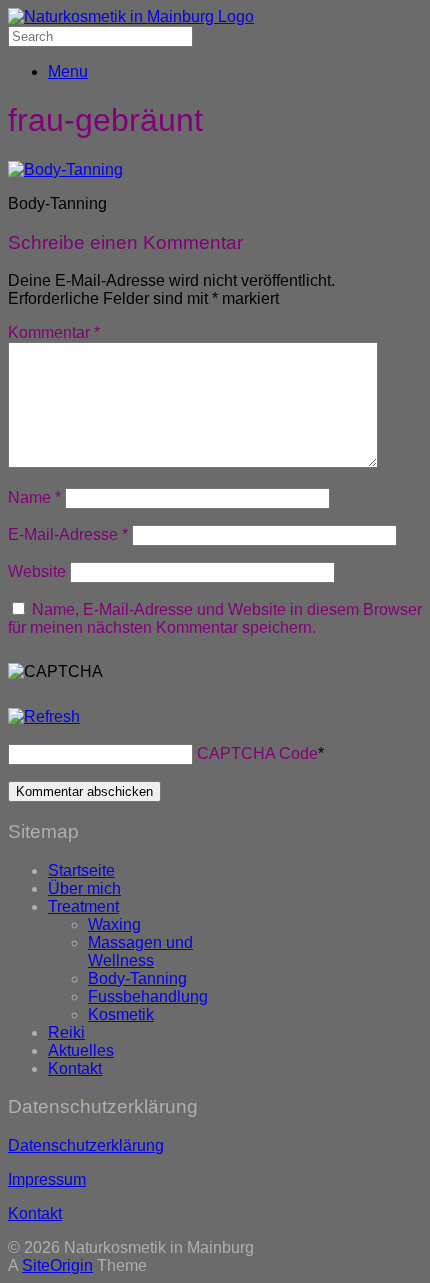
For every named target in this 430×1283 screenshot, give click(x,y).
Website (37, 571)
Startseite (81, 870)
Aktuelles (81, 1050)
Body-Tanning (137, 978)
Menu (68, 71)
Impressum (47, 1179)
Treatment (83, 906)
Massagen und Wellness (140, 951)
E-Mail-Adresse (68, 534)
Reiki (66, 1032)
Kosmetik (121, 1014)
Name (34, 497)
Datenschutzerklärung (86, 1145)
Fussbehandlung (148, 996)
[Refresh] (44, 716)
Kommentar (54, 332)
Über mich (84, 888)
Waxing (114, 924)
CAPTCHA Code (257, 753)
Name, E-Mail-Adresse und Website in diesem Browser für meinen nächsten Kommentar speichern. (215, 618)
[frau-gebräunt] (65, 169)
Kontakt (75, 1068)
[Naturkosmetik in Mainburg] (131, 16)
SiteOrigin (57, 1265)
